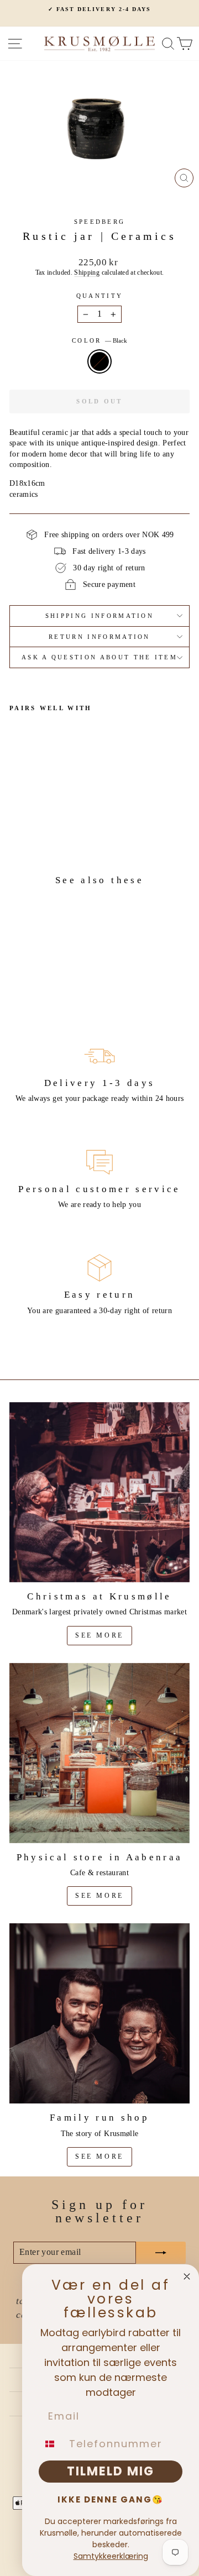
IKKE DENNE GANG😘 (111, 2499)
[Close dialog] (187, 2276)
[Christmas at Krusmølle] (99, 1492)
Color (99, 340)
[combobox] (51, 2444)
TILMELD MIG (111, 2471)
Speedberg (100, 222)
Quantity (100, 296)
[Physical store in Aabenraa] (99, 1753)
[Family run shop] (99, 2013)
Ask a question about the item (99, 657)
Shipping (87, 273)
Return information (99, 637)
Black (99, 361)
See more (99, 1635)
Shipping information (99, 616)
